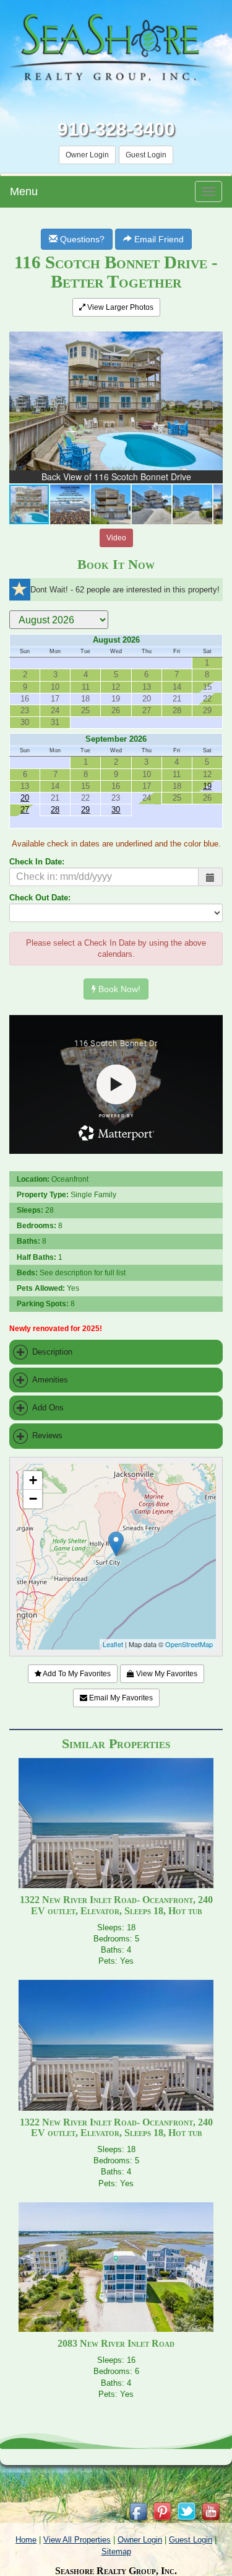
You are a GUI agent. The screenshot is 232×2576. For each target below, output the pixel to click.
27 (25, 810)
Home (26, 2540)
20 (25, 798)
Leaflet (113, 1644)
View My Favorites (166, 1674)
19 (207, 786)
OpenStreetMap (189, 1644)
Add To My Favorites (76, 1674)
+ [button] (33, 1480)
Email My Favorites (120, 1698)
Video (116, 538)
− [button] (33, 1499)
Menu (24, 191)
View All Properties (77, 2540)
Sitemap (116, 2552)
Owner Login (87, 155)
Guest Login (146, 155)
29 (85, 810)
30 (116, 810)
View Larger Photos (119, 307)
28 (55, 810)
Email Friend (158, 239)
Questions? (81, 239)
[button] (212, 334)
